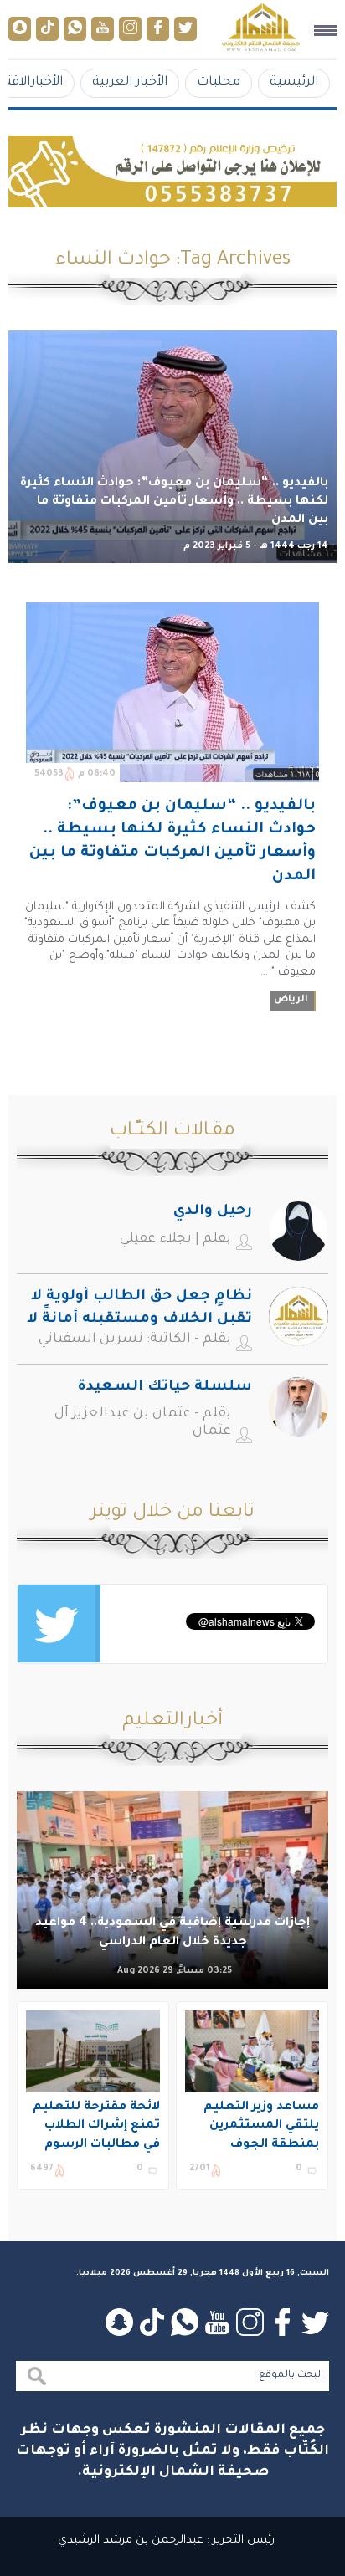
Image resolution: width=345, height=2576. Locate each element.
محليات (219, 82)
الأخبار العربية (130, 82)
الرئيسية (294, 82)
